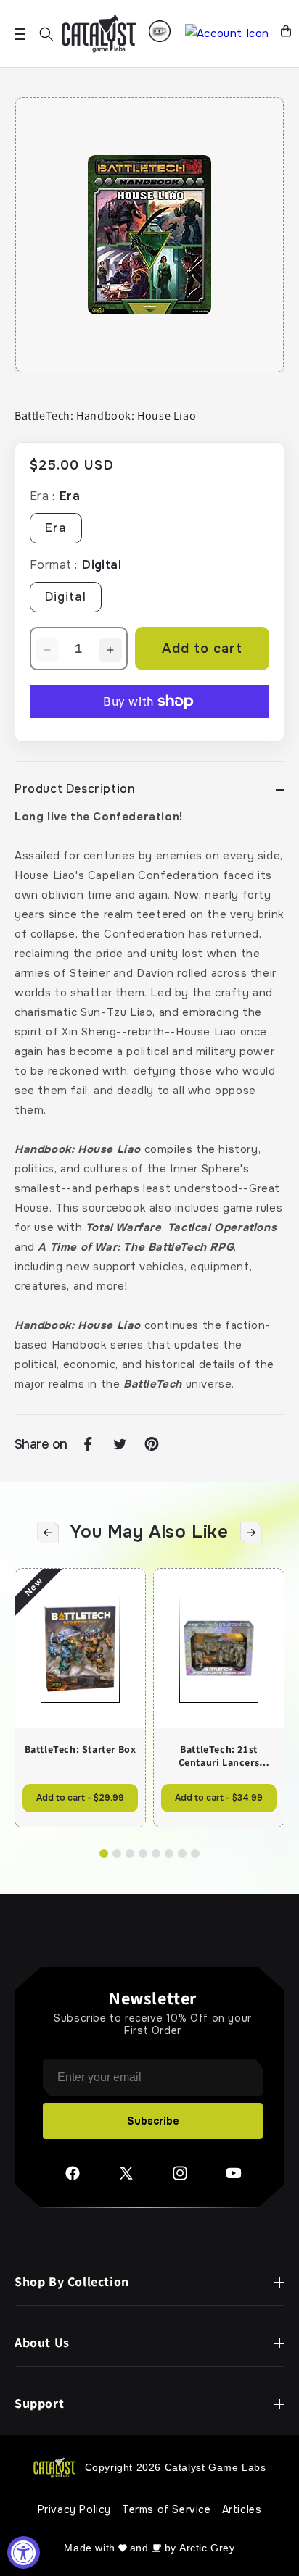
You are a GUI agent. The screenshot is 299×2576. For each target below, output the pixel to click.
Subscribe (153, 2121)
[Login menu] (160, 31)
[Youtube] (234, 2178)
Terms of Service (167, 2509)
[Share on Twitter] (120, 1444)
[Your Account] (227, 34)
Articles (242, 2509)
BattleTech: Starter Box (81, 1749)
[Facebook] (73, 2178)
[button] (46, 34)
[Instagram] (180, 2178)
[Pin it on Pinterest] (152, 1444)
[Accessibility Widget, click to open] (24, 2552)
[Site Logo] (99, 34)
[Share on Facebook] (88, 1444)
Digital (66, 597)
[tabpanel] (149, 235)
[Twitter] (126, 2178)
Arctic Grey (207, 2548)
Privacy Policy (74, 2509)
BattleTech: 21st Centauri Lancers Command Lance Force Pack (218, 1756)
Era (56, 528)
